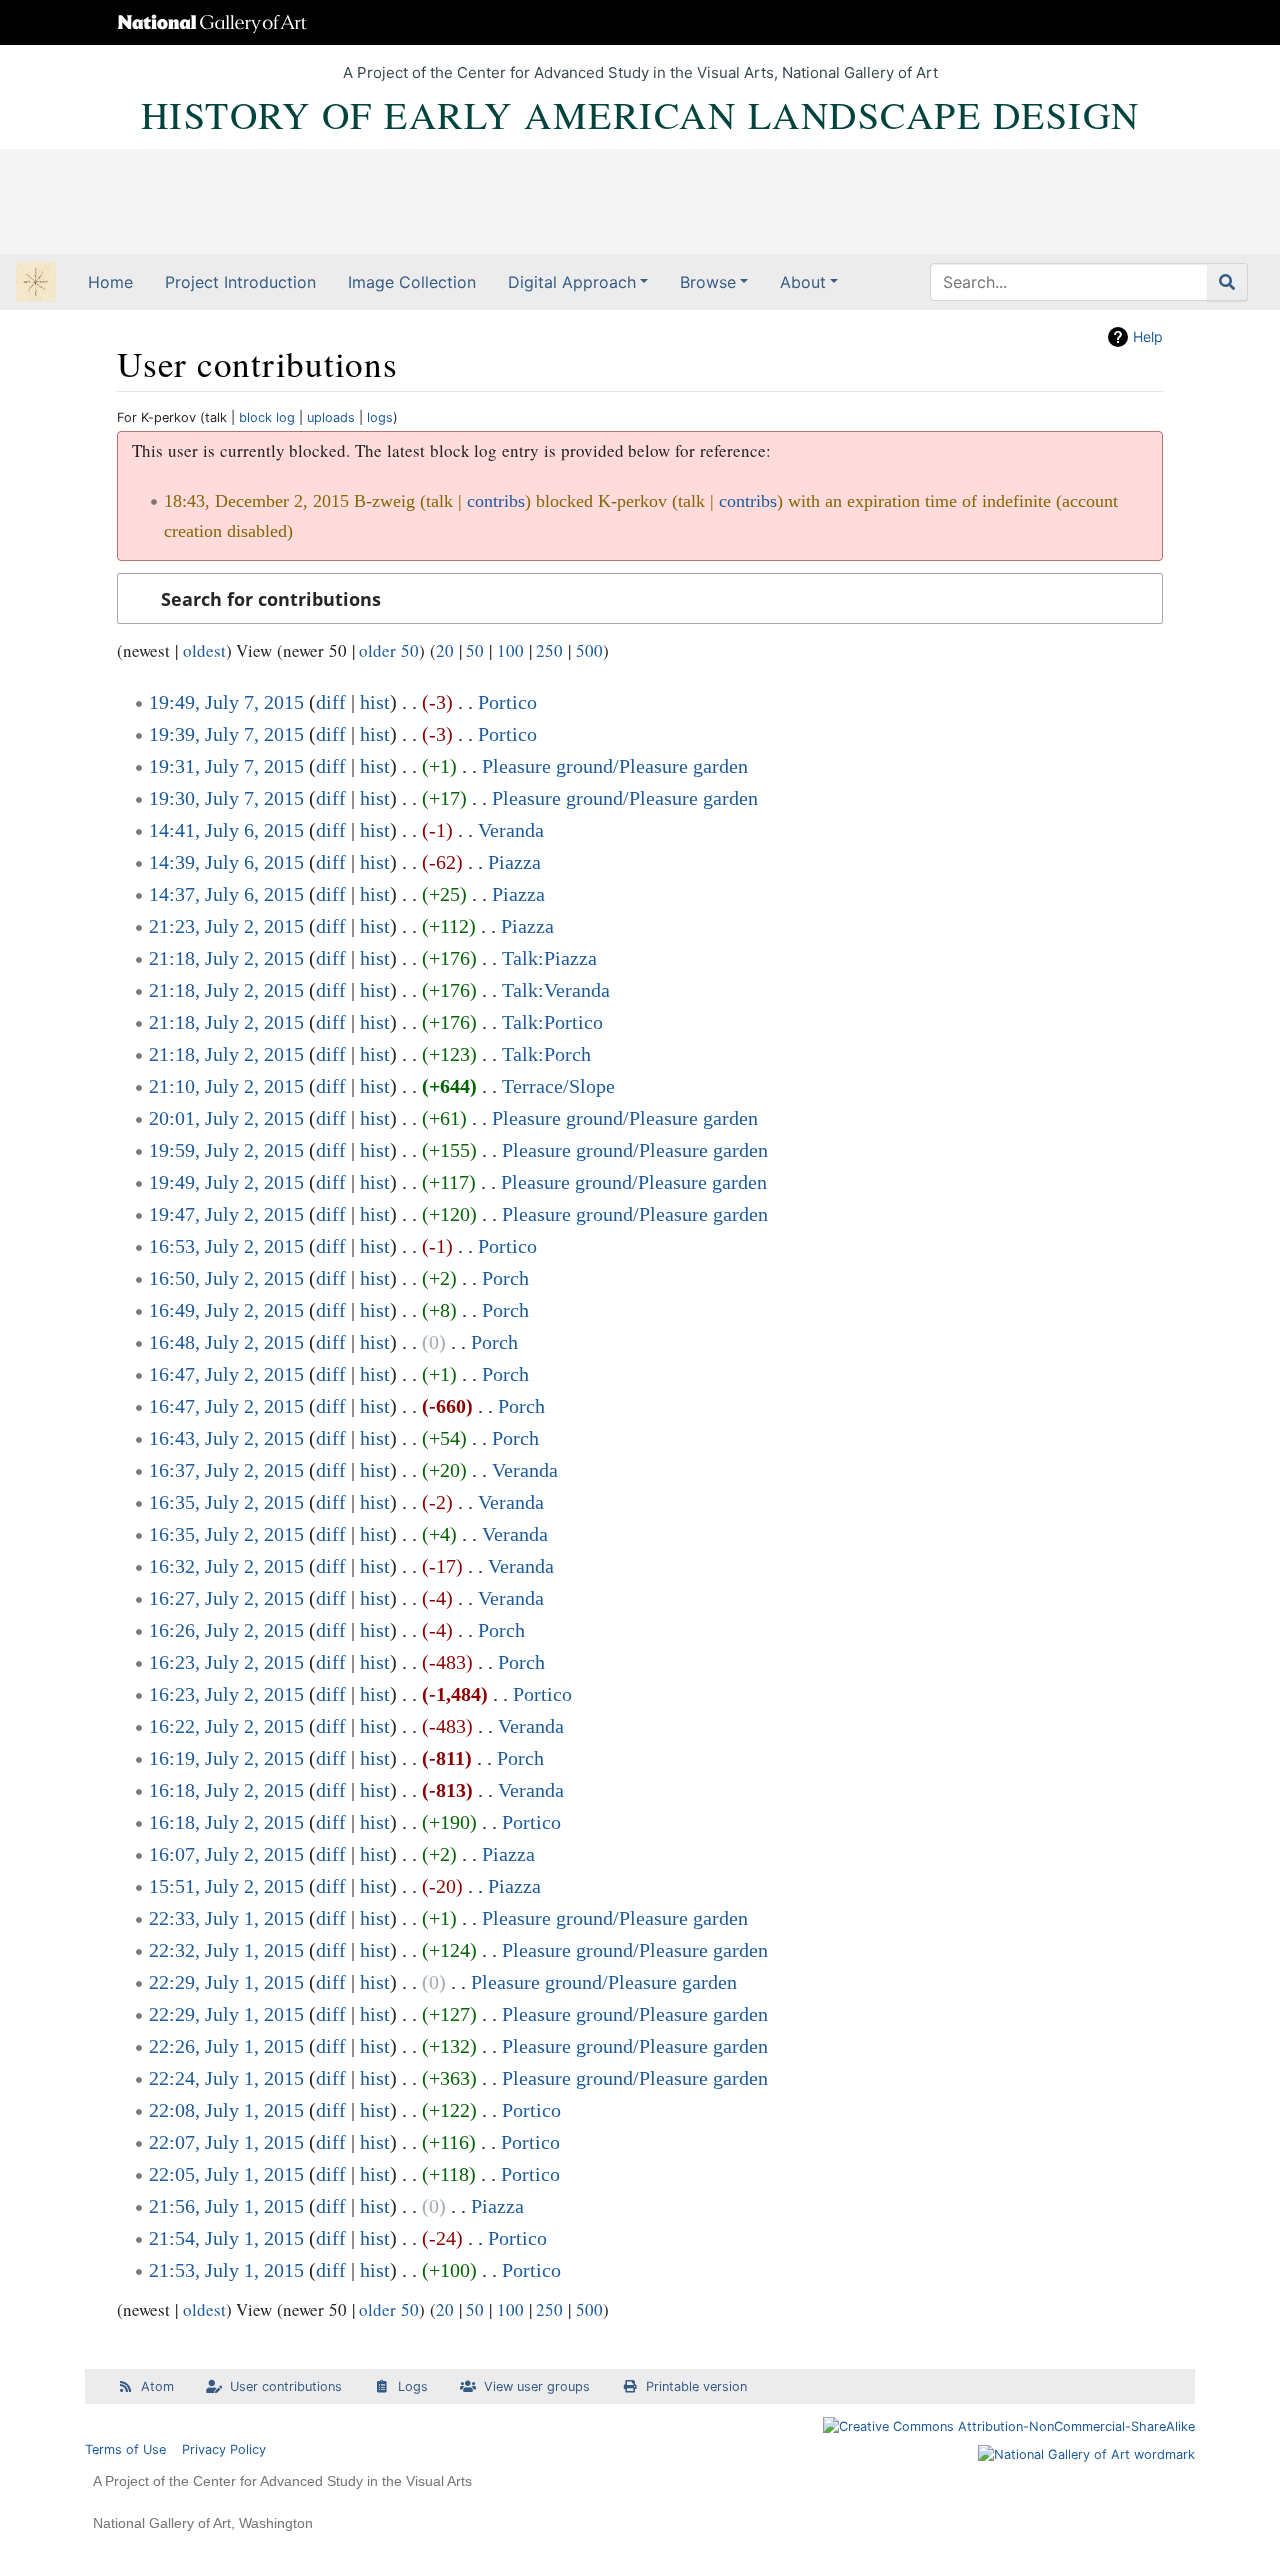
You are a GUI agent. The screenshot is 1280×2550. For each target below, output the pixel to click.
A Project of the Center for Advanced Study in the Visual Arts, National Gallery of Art (640, 72)
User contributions (286, 2386)
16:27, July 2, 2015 (226, 1598)
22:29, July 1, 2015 (226, 1982)
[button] (640, 599)
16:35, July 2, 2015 (226, 1502)
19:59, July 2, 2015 (226, 1150)
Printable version (696, 2386)
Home (110, 282)
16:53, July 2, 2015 (226, 1246)
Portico (507, 702)
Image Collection (412, 282)
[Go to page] (1227, 282)
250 (549, 650)
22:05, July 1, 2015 (226, 2174)
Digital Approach (572, 282)
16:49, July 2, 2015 (226, 1310)
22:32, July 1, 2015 (226, 1950)
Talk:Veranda (556, 990)
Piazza (514, 862)
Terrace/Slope (558, 1086)
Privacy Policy (224, 2449)
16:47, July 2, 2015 (226, 1374)
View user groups (537, 2386)
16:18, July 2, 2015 (226, 1790)
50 (475, 650)
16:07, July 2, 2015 (226, 1854)
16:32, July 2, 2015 (226, 1566)
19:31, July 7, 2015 (226, 766)
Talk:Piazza (549, 958)
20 (445, 650)
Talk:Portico (552, 1022)
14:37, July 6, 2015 (226, 894)
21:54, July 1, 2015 (226, 2238)
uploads (331, 417)
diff (331, 702)
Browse (708, 282)
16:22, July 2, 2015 (226, 1726)
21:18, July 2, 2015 (226, 958)
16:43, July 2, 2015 (226, 1438)
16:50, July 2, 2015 (226, 1278)
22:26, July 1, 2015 (226, 2046)
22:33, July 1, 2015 (226, 1918)
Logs (413, 2386)
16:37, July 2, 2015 (226, 1470)
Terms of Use (125, 2449)
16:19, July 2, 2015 (226, 1758)
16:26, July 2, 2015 (226, 1630)
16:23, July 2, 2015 (226, 1662)
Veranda (511, 830)
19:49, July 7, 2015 (226, 702)
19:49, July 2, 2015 (226, 1182)
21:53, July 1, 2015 (226, 2270)
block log (267, 417)
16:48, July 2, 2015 (226, 1342)
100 (510, 650)
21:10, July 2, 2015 (226, 1086)
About (803, 282)
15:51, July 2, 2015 (226, 1886)
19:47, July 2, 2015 (226, 1214)
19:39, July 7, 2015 (226, 734)
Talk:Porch (546, 1054)
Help (1148, 336)
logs (380, 417)
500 (589, 650)
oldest (204, 650)
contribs (496, 501)
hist (375, 702)
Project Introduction (240, 282)
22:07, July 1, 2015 (226, 2142)
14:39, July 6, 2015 (226, 862)
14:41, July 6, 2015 (226, 830)
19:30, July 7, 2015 (226, 798)
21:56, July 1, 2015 (226, 2206)
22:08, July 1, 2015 (226, 2110)
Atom (157, 2386)
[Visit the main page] (36, 284)
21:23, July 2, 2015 (226, 926)
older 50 (389, 650)
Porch (505, 1278)
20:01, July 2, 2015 (226, 1118)
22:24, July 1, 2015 (226, 2078)
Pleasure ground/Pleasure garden (615, 766)
